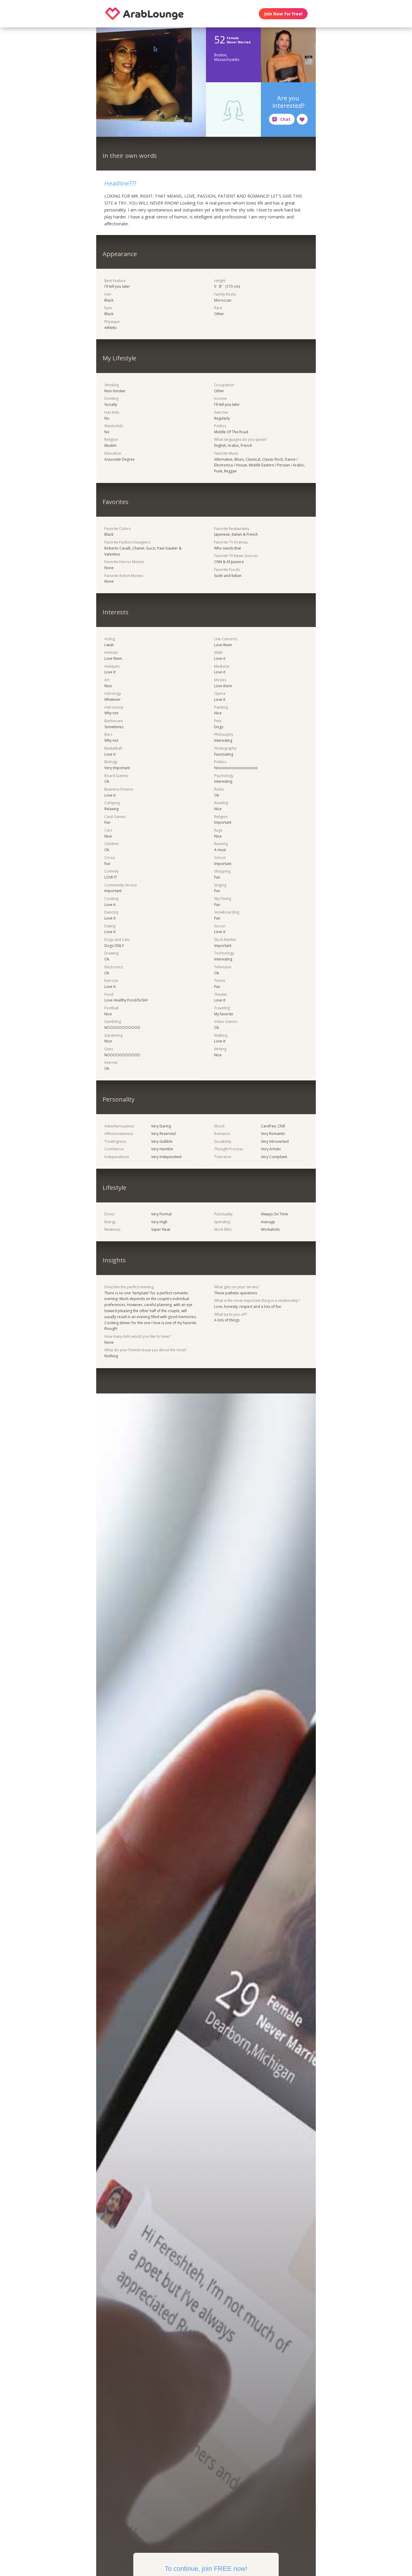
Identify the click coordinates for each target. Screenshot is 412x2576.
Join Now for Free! (283, 14)
